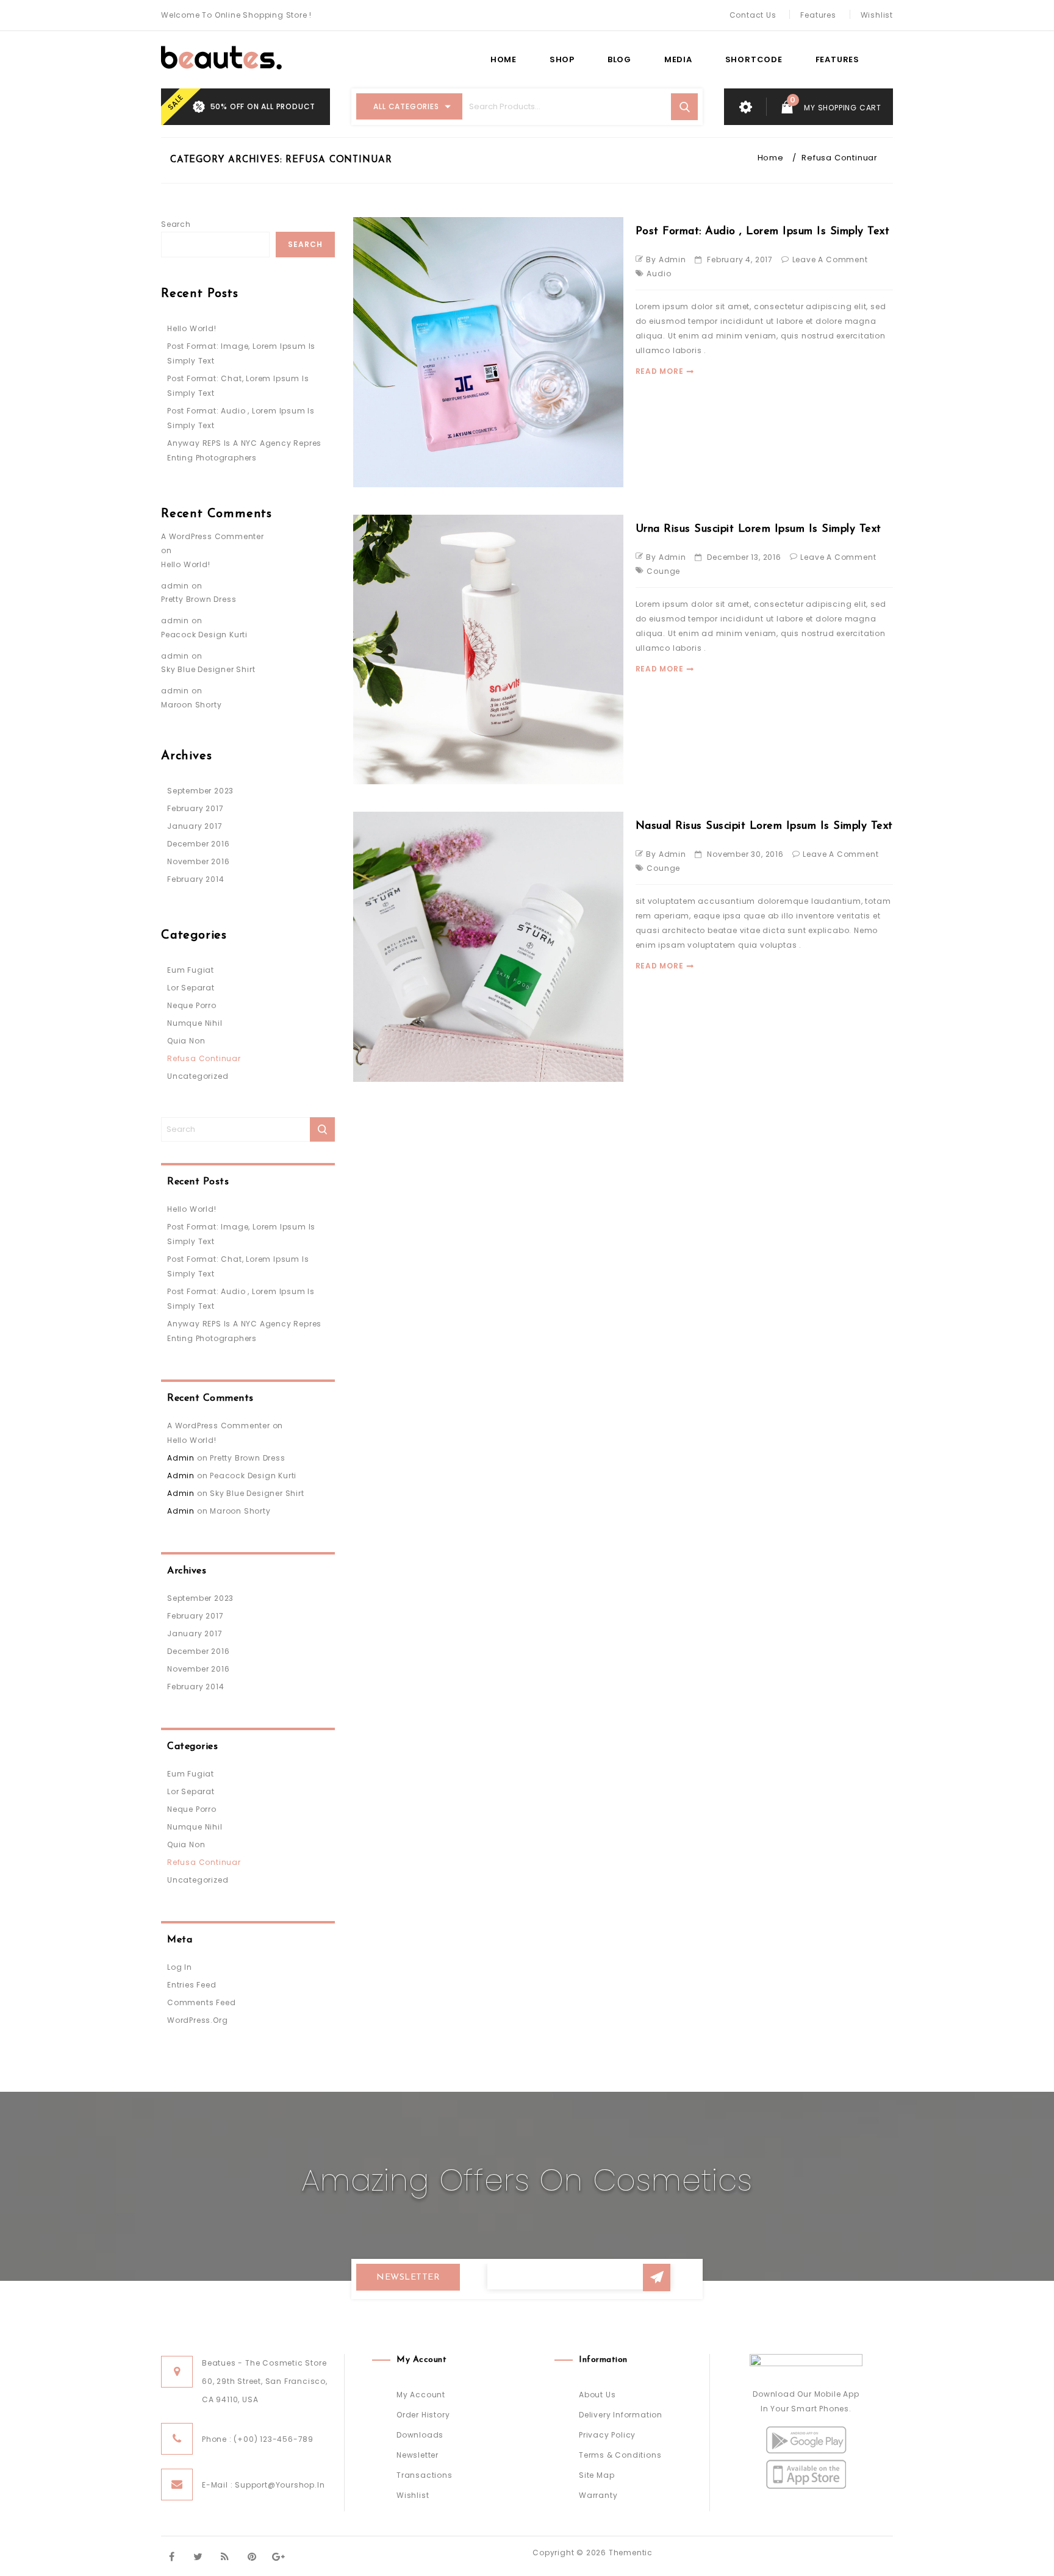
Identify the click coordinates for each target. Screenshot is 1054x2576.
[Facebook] (172, 2556)
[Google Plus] (278, 2556)
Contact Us (753, 15)
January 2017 (195, 826)
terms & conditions (620, 2455)
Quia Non (186, 1041)
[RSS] (225, 2556)
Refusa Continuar (204, 1058)
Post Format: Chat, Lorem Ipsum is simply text (238, 386)
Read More (660, 371)
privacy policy (607, 2435)
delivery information (621, 2415)
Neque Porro (192, 1005)
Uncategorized (198, 1076)
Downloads (420, 2435)
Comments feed (201, 2002)
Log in (180, 1967)
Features (818, 15)
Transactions (425, 2475)
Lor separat (191, 988)
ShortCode (754, 59)
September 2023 (200, 791)
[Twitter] (199, 2556)
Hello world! (192, 328)
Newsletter (418, 2455)
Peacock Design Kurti (204, 635)
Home (504, 59)
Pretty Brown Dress (199, 599)
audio (659, 274)
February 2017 (195, 808)
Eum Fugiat (191, 970)
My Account (421, 2395)
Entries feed (192, 1985)
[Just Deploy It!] (221, 58)
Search (176, 224)
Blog (619, 59)
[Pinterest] (252, 2556)
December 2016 (198, 844)
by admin (666, 259)
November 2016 (198, 861)
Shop (562, 59)
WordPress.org (197, 2020)
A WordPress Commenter (213, 536)
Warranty (598, 2495)
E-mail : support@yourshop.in (263, 2485)
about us (597, 2395)
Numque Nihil (195, 1023)
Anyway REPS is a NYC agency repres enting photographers (244, 450)
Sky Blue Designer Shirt (208, 669)
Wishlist (877, 15)
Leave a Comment (830, 259)
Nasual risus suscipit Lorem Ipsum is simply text (764, 826)
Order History (423, 2415)
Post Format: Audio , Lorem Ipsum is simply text (763, 232)
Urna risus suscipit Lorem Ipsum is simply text (758, 529)
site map (597, 2475)
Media (678, 59)
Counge (663, 571)
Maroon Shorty (191, 705)
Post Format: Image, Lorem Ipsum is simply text (241, 353)
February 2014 (195, 879)
